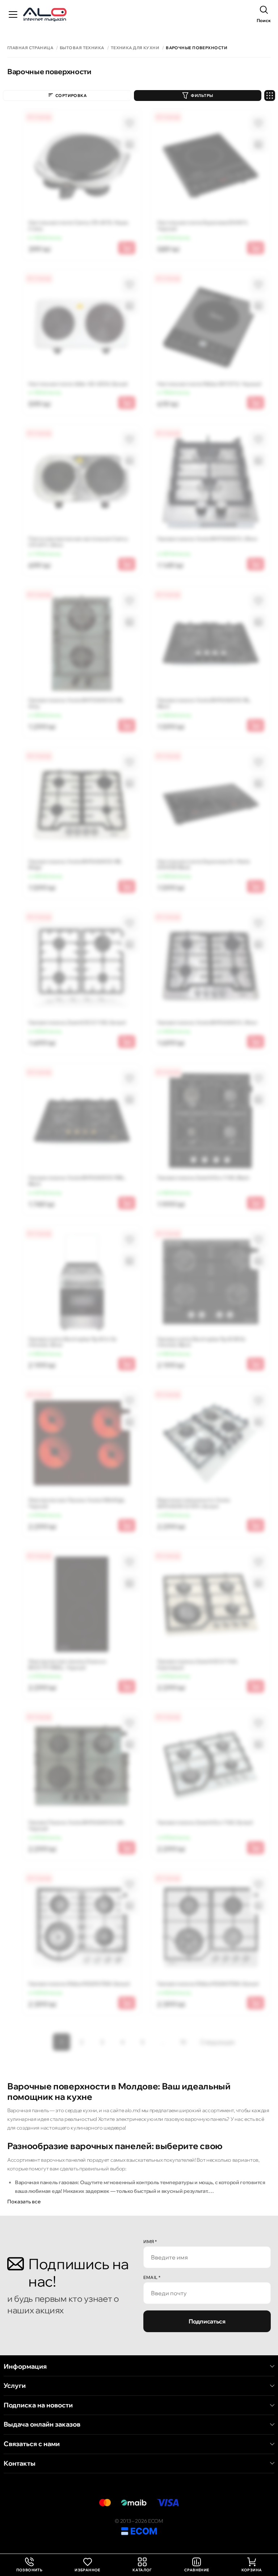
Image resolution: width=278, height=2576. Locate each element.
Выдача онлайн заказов (42, 2424)
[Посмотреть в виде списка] (270, 96)
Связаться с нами (32, 2444)
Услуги (15, 2386)
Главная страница (30, 48)
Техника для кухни (135, 48)
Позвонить (30, 2565)
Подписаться (207, 2321)
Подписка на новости (38, 2405)
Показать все (24, 2202)
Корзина (252, 2570)
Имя (150, 2242)
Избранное (87, 2570)
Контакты (20, 2463)
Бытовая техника (82, 48)
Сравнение (197, 2570)
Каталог (142, 2570)
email (152, 2277)
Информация (25, 2367)
